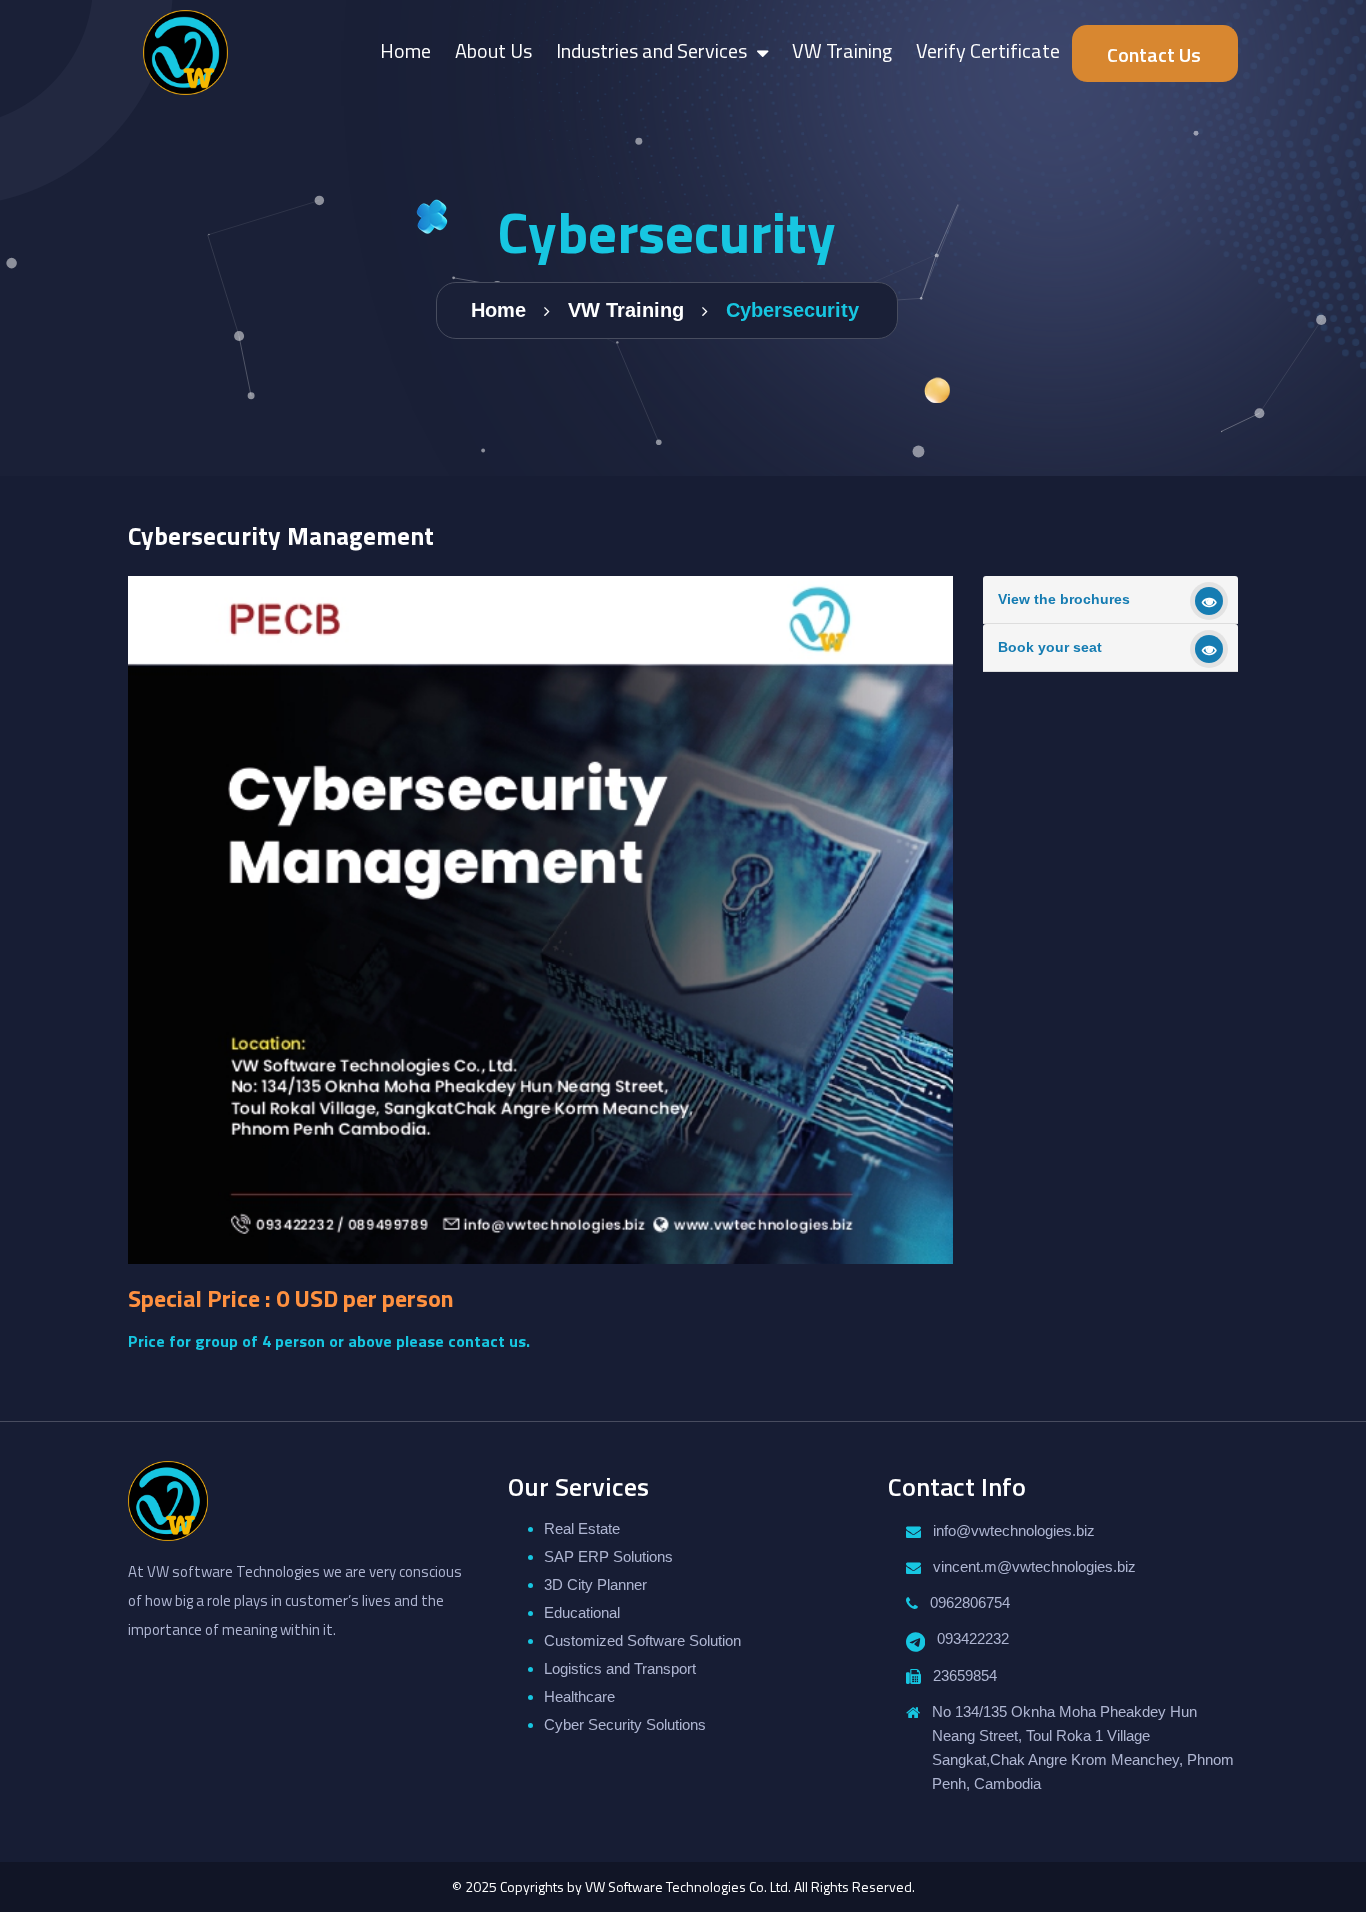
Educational (582, 1612)
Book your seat (1050, 647)
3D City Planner (595, 1584)
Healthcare (579, 1696)
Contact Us (1154, 54)
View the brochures (1064, 599)
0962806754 (970, 1602)
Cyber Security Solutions (625, 1724)
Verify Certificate (988, 50)
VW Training (842, 50)
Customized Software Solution (642, 1640)
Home (405, 50)
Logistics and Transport (620, 1668)
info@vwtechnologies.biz (1014, 1530)
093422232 (973, 1638)
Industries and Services (651, 50)
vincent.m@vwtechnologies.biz (1034, 1566)
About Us (493, 50)
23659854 (965, 1675)
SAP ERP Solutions (608, 1556)
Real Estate (582, 1528)
